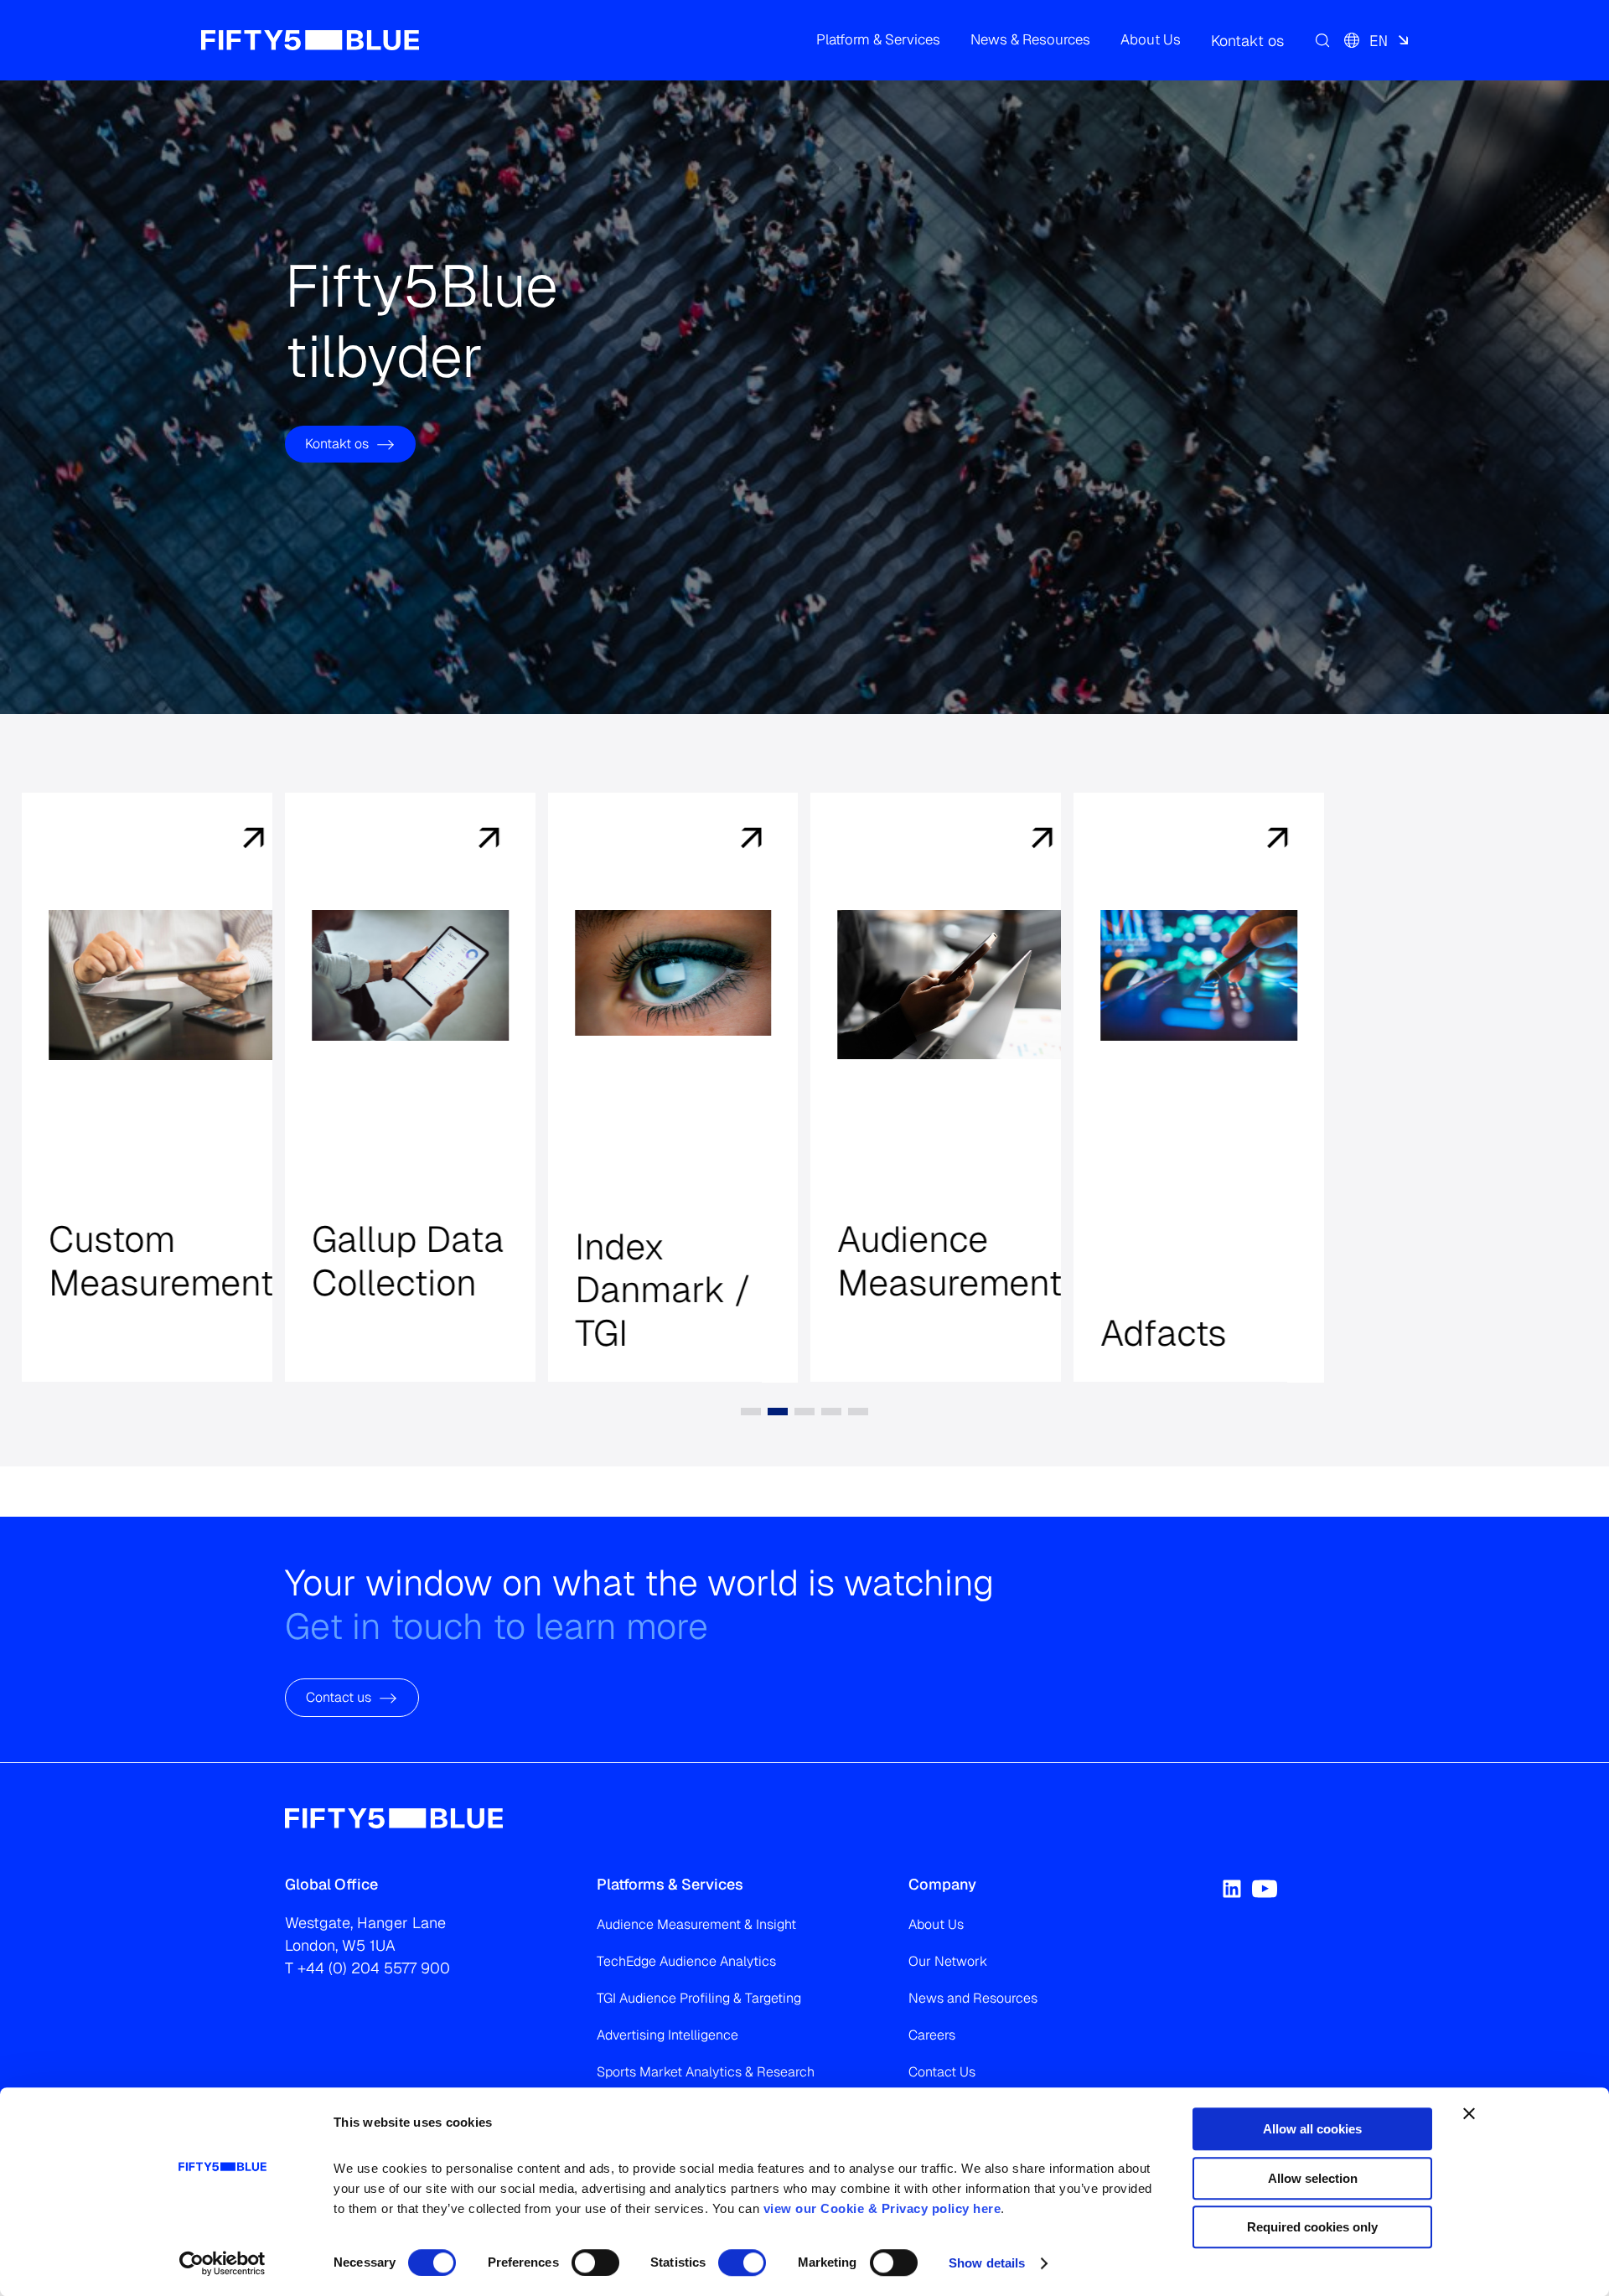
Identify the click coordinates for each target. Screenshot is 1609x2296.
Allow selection (1313, 2178)
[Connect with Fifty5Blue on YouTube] (1265, 1889)
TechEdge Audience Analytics (686, 1961)
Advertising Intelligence (667, 2035)
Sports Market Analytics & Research (706, 2072)
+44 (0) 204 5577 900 (374, 1968)
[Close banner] (1469, 2113)
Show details (987, 2263)
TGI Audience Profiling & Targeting (699, 1998)
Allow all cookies (1312, 2129)
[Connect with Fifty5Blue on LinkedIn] (1232, 1889)
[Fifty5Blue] (310, 40)
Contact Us (942, 2072)
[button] (878, 40)
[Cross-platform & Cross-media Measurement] (225, 840)
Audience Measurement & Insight (696, 1924)
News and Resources (973, 1998)
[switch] (595, 2262)
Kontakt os (337, 444)
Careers (932, 2035)
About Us (936, 1924)
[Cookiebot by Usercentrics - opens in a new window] (222, 2263)
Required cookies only (1312, 2227)
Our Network (948, 1961)
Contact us (339, 1698)
